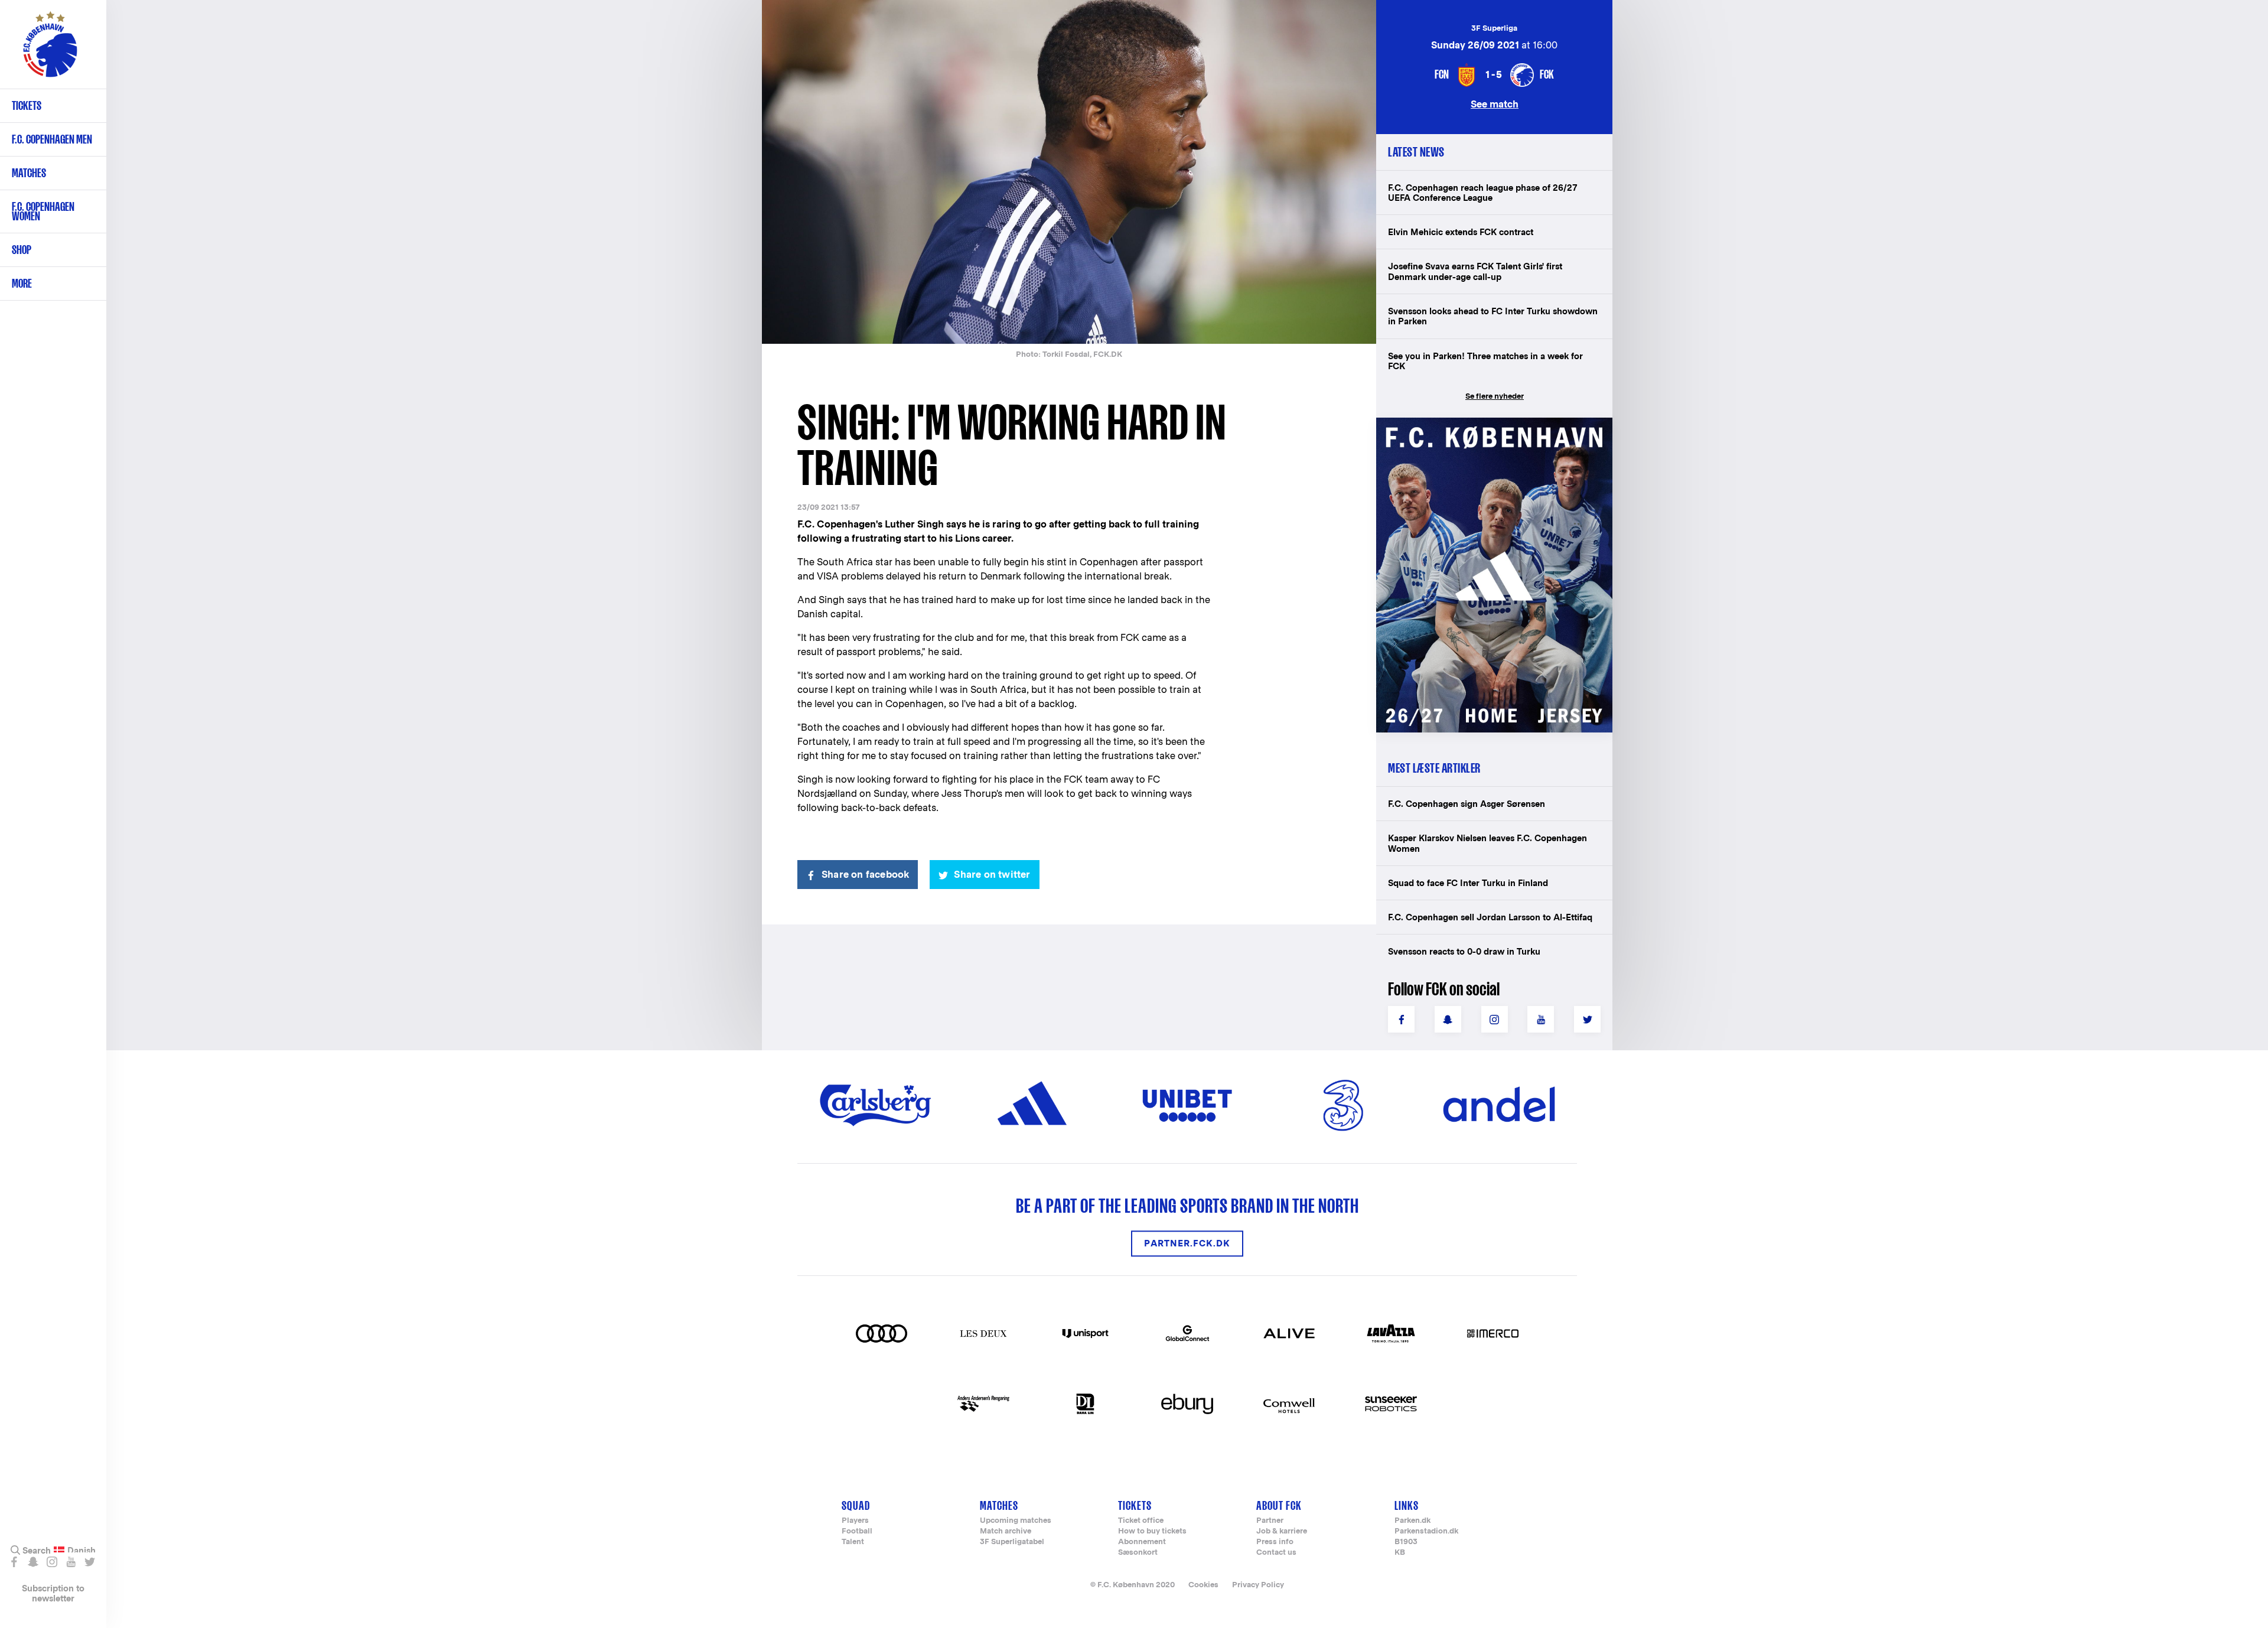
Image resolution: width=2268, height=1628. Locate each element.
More (22, 283)
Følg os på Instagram (52, 1562)
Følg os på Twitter (89, 1562)
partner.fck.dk (1187, 1244)
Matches (29, 173)
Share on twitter (992, 875)
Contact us (1276, 1553)
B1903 (1406, 1542)
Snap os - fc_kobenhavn (33, 1562)
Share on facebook (865, 875)
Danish (82, 1551)
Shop (22, 250)
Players (855, 1521)
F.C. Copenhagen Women (43, 211)
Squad (856, 1505)
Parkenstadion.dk (1426, 1531)
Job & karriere (1282, 1531)
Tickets (27, 105)
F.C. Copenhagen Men (52, 139)
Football (857, 1531)
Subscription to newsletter (53, 1593)
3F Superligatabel (1012, 1542)
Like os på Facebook (14, 1562)
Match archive (1006, 1531)
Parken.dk (1412, 1521)
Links (1407, 1505)
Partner (1270, 1521)
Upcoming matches (1016, 1521)
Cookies (1203, 1585)
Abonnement (1142, 1542)
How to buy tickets (1152, 1531)
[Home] (50, 50)
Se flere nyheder (1495, 396)
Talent (853, 1542)
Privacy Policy (1258, 1585)
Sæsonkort (1138, 1553)
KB (1400, 1553)
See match (1495, 104)
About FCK (1279, 1505)
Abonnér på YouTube (71, 1562)
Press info (1275, 1542)
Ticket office (1141, 1521)
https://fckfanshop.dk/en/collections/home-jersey (1488, 430)
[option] (1069, 173)
